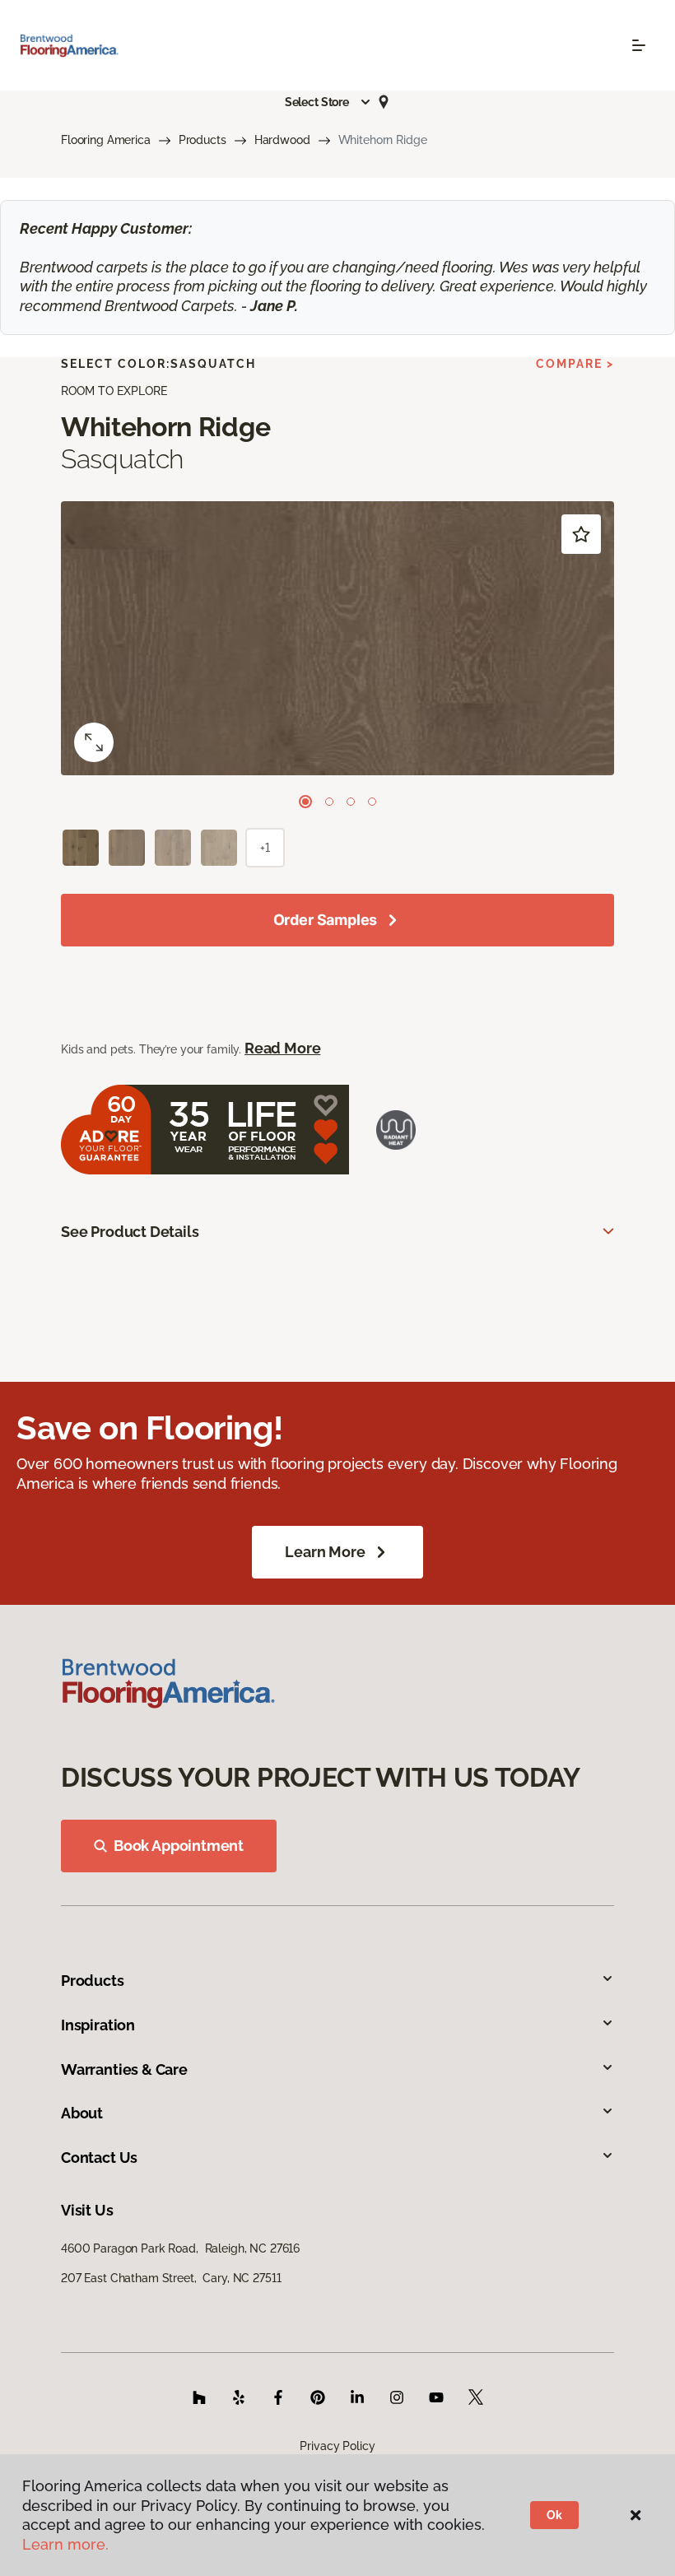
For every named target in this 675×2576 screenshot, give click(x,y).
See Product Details (130, 1232)
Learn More (325, 1552)
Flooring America (106, 140)
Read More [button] (282, 1048)
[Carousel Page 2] (329, 802)
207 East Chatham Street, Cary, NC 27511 (171, 2278)
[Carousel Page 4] (372, 802)
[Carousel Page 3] (351, 802)
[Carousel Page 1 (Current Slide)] (305, 802)
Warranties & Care (124, 2069)
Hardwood (282, 140)
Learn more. (65, 2544)
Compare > (575, 364)
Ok (554, 2515)
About (82, 2113)
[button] (328, 102)
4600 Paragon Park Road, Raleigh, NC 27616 (180, 2248)
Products (202, 140)
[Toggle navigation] (639, 45)
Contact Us (99, 2158)
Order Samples (326, 920)
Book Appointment (179, 1846)
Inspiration (98, 2025)
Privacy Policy (337, 2446)
